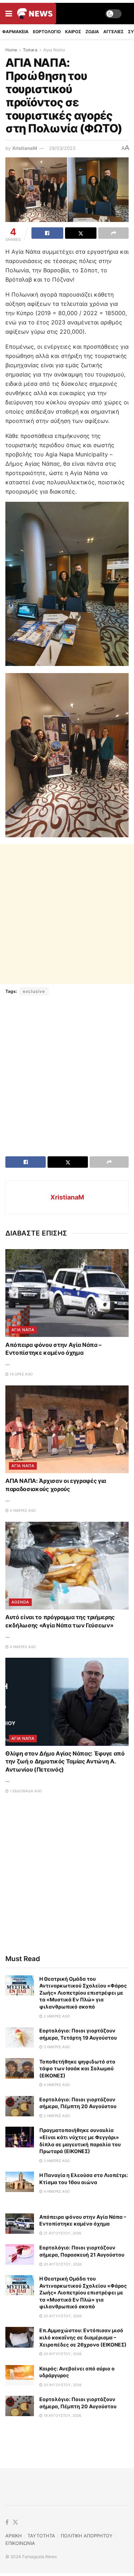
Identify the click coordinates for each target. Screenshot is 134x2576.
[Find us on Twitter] (15, 2522)
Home (11, 50)
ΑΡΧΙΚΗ (14, 2536)
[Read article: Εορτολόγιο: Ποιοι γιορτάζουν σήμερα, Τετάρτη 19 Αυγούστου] (20, 2037)
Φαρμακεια (15, 32)
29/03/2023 (62, 148)
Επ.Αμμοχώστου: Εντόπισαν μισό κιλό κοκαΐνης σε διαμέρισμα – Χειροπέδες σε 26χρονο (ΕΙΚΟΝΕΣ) (83, 2337)
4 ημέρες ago (22, 1510)
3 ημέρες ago (56, 2047)
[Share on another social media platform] (113, 233)
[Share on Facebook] (47, 233)
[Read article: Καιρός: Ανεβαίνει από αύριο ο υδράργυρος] (20, 2375)
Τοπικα (30, 50)
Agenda (20, 1602)
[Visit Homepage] (35, 14)
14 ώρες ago (21, 1374)
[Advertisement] (67, 914)
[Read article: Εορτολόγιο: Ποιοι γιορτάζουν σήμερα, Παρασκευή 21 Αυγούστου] (20, 2254)
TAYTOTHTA (41, 2536)
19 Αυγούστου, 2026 (62, 2415)
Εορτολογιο (47, 32)
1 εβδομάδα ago (25, 1791)
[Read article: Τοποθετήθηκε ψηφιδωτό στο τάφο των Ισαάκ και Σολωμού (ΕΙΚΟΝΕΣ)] (20, 2068)
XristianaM (25, 148)
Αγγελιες (113, 32)
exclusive (34, 991)
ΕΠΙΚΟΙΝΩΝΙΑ (20, 2543)
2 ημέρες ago (56, 2016)
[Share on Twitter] (81, 233)
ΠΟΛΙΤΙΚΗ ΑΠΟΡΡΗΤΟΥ (87, 2536)
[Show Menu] (9, 14)
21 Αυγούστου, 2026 (62, 2233)
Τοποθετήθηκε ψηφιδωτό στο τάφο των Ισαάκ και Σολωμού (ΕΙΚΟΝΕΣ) (77, 2069)
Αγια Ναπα (54, 50)
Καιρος (73, 32)
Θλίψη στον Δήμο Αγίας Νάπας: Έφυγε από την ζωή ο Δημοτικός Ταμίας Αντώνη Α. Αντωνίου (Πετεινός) (65, 1761)
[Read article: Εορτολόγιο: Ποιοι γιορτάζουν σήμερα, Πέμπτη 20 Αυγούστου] (20, 2106)
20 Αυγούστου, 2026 (62, 2264)
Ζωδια (92, 32)
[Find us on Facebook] (7, 2522)
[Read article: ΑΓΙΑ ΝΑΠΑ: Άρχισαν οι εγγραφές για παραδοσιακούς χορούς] (67, 1430)
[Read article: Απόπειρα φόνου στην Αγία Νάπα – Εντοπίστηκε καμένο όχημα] (67, 1293)
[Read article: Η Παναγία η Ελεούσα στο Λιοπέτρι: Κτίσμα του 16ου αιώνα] (20, 2182)
